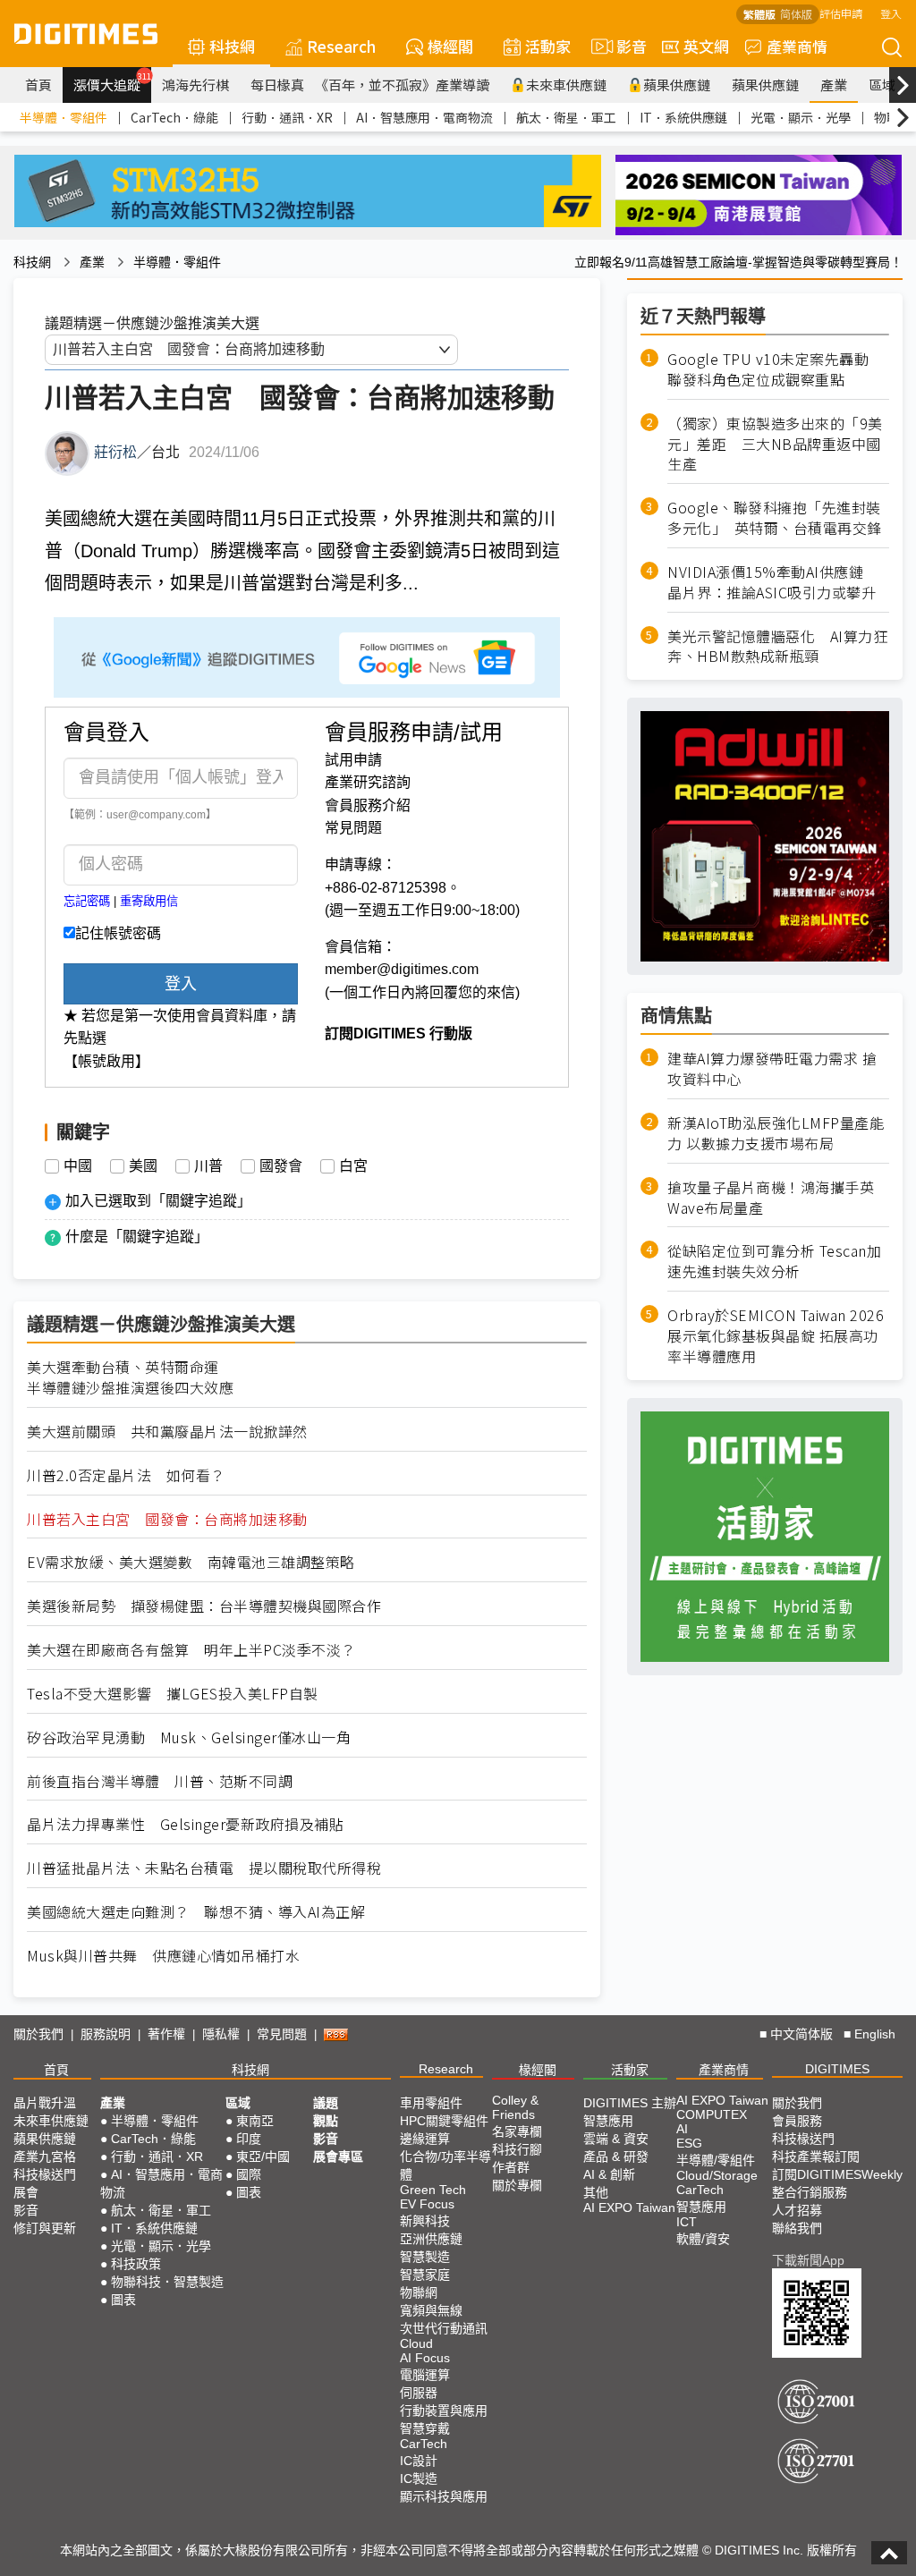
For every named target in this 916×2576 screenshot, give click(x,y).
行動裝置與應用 (444, 2411)
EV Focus (427, 2204)
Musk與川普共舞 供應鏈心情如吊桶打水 (163, 1956)
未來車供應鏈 (566, 85)
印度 (249, 2139)
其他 (596, 2192)
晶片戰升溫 (45, 2103)
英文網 (706, 46)
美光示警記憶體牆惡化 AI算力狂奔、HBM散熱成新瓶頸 (777, 647)
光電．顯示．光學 (801, 117)
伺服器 (419, 2393)
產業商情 (797, 46)
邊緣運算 (425, 2139)
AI (682, 2129)
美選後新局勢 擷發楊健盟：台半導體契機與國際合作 (204, 1606)
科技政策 (136, 2264)
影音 (624, 46)
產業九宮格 (45, 2157)
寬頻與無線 (431, 2310)
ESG (689, 2143)
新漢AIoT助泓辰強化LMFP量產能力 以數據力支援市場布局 (776, 1133)
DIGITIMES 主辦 (630, 2103)
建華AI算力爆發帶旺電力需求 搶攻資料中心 (772, 1069)
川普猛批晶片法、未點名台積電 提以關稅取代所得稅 (204, 1868)
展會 (26, 2192)
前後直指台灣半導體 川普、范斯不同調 (160, 1781)
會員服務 (797, 2121)
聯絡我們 (797, 2228)
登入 (891, 13)
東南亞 (255, 2121)
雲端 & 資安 (616, 2139)
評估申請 (841, 13)
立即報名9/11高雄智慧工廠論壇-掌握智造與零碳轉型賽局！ (738, 262)
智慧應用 (608, 2121)
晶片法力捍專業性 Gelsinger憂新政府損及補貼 (185, 1824)
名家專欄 (517, 2131)
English (875, 2034)
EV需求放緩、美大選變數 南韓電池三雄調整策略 (191, 1562)
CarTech (424, 2444)
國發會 (281, 1166)
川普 (208, 1166)
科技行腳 (517, 2149)
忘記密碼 (87, 901)
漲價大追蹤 (112, 82)
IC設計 (419, 2461)
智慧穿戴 (425, 2428)
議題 (326, 2103)
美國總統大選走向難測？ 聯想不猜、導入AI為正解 (196, 1912)
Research (341, 46)
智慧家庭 (425, 2275)
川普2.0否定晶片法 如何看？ (126, 1475)
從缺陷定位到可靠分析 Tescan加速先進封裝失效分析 (774, 1261)
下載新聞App (808, 2260)
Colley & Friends (515, 2107)
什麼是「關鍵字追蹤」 (137, 1237)
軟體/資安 (703, 2239)
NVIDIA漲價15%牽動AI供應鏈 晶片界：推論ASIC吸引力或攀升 (773, 582)
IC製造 (419, 2479)
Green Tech (433, 2190)
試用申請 (353, 760)
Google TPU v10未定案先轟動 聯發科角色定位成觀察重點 (776, 369)
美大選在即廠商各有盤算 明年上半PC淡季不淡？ (191, 1650)
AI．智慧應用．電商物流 (424, 117)
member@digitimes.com (402, 969)
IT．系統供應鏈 (683, 117)
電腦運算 (425, 2375)
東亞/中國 (263, 2157)
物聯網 (419, 2292)
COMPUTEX (712, 2114)
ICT (687, 2222)
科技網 (232, 46)
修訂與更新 (45, 2228)
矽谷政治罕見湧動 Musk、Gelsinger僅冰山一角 (189, 1737)
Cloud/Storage (717, 2175)
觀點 (326, 2121)
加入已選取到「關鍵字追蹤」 (158, 1201)
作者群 (511, 2167)
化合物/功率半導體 (445, 2165)
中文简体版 (801, 2034)
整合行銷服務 (810, 2192)
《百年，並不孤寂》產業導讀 (402, 85)
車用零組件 (431, 2103)
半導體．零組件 (64, 117)
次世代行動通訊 (444, 2328)
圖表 (123, 2300)
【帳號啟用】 (106, 1061)
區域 (882, 85)
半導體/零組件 (716, 2160)
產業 (834, 85)
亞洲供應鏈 (431, 2239)
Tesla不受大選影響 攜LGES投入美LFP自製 (173, 1694)
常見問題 (353, 828)
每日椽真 (277, 85)
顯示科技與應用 (444, 2496)
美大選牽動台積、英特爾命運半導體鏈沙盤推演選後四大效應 (130, 1377)
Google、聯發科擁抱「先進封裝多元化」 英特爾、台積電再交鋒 (775, 518)
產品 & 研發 (616, 2157)
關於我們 (38, 2034)
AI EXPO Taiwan (629, 2207)
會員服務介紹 (368, 805)
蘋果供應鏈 (677, 85)
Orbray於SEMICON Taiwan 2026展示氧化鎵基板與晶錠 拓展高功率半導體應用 (776, 1336)
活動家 (548, 46)
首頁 (38, 85)
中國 (78, 1166)
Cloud (416, 2343)
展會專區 (338, 2157)
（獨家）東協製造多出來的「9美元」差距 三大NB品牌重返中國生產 (775, 444)
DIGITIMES (837, 2069)
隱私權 (221, 2034)
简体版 (796, 14)
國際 (249, 2174)
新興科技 (425, 2221)
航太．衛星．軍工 (566, 117)
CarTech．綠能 (174, 117)
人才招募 (797, 2210)
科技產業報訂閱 (816, 2157)
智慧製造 (425, 2257)
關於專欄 (517, 2185)
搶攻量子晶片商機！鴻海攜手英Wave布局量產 (771, 1198)
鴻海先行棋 (195, 85)
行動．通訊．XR (287, 117)
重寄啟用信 (149, 901)
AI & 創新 (609, 2174)
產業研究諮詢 (368, 782)
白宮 (353, 1166)
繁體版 (759, 14)
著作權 (166, 2034)
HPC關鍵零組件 (444, 2121)
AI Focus (425, 2358)
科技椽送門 (45, 2174)
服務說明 (106, 2034)
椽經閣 (450, 46)
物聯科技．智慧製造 (167, 2282)
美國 (143, 1166)
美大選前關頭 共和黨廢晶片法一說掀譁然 (167, 1432)
